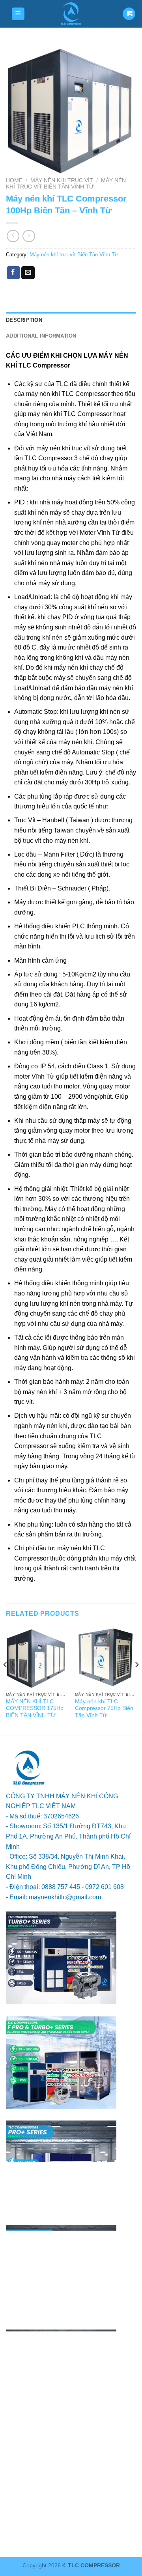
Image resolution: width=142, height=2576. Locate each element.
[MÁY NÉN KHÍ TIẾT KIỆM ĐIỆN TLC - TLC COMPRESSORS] (71, 14)
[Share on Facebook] (13, 273)
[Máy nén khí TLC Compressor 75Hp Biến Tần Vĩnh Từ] (106, 1657)
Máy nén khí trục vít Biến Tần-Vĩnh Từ (66, 184)
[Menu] (18, 14)
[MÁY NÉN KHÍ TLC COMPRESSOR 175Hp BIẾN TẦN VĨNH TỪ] (36, 1657)
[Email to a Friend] (28, 273)
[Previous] (6, 1680)
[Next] (136, 1680)
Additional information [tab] (41, 336)
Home (14, 180)
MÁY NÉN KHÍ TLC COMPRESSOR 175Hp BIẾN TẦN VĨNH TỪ (35, 1708)
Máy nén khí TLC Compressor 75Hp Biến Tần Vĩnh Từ (104, 1708)
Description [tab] (24, 320)
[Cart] (129, 14)
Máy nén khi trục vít (62, 180)
